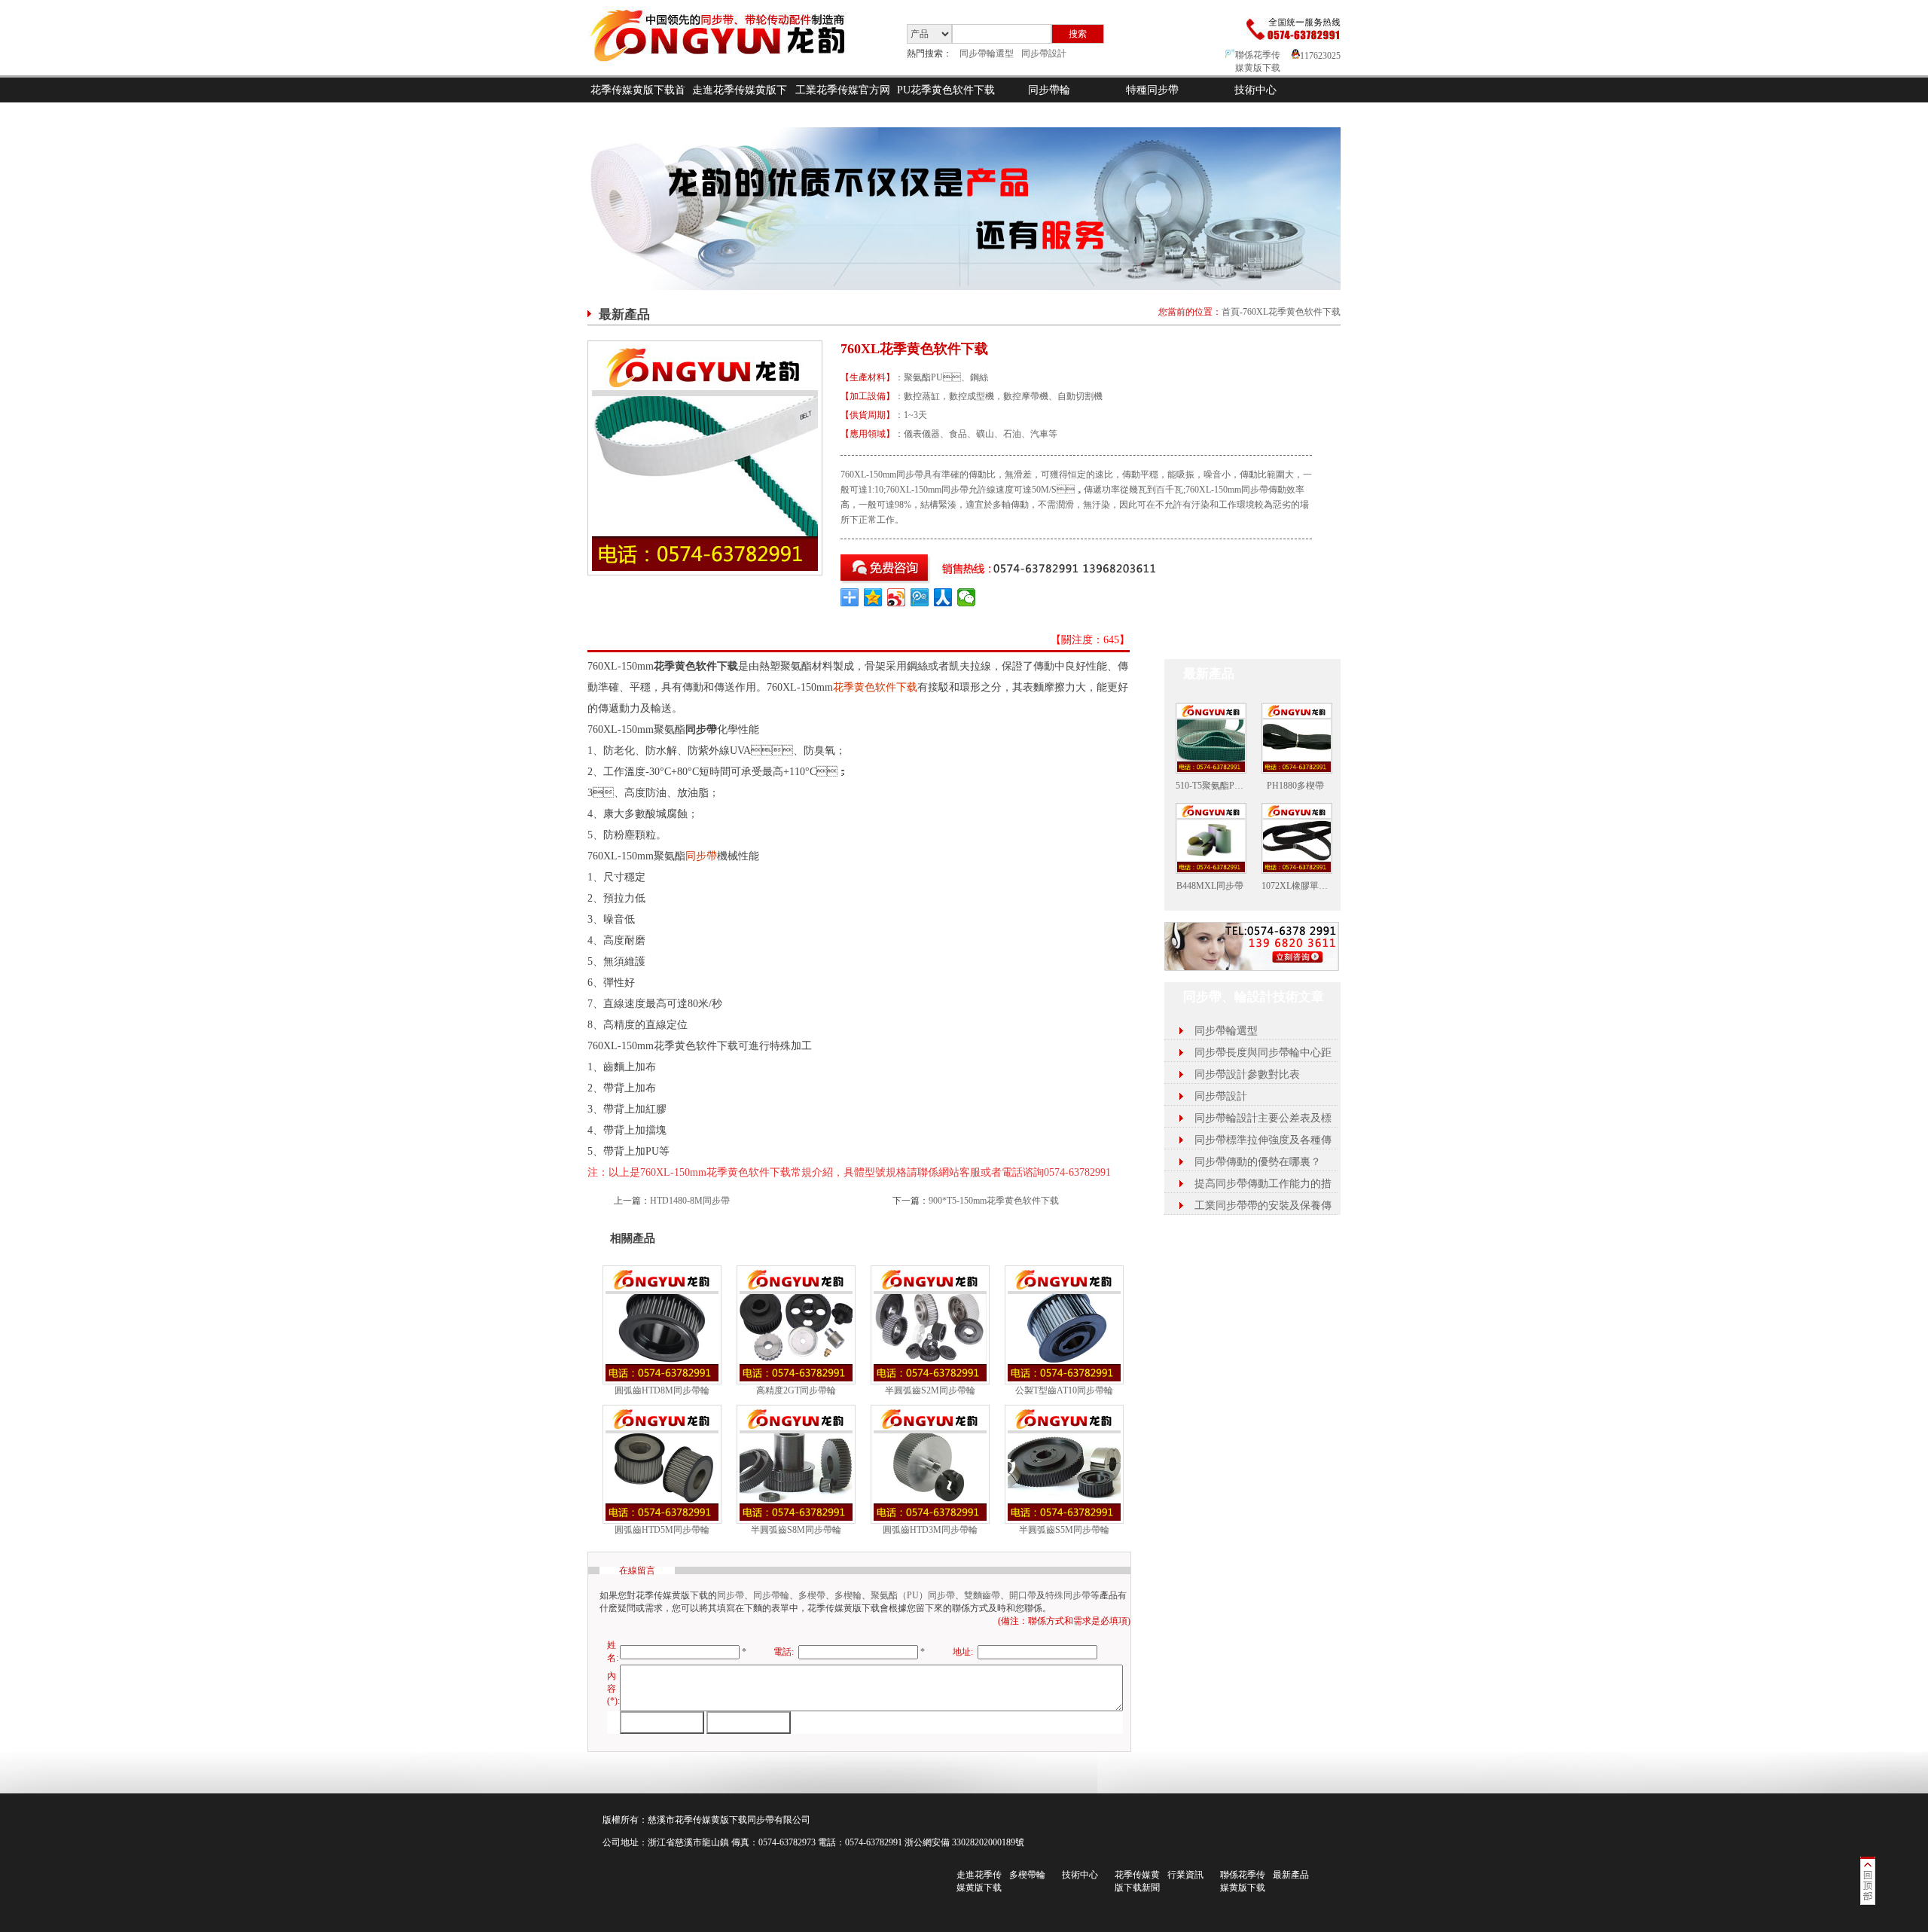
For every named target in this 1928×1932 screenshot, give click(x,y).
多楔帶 (812, 1595)
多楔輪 (848, 1595)
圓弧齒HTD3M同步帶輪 (930, 1530)
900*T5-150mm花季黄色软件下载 (994, 1201)
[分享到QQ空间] (873, 597)
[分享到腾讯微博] (920, 597)
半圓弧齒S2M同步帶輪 (930, 1390)
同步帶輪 (1049, 90)
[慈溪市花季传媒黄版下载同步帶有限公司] (730, 72)
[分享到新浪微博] (897, 597)
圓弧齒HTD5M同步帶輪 (662, 1530)
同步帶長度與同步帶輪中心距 (1263, 1053)
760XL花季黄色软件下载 (1292, 312)
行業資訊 (1185, 1875)
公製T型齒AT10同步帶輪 (1064, 1390)
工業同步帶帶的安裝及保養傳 (1263, 1206)
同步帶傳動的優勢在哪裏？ (1258, 1162)
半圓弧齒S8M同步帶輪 (796, 1530)
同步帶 (701, 856)
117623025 (1320, 56)
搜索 (1078, 34)
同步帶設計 (1044, 53)
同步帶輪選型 (987, 53)
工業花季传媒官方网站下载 (843, 102)
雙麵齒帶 (982, 1595)
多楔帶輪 (1027, 1875)
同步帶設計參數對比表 (1247, 1074)
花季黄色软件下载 (875, 687)
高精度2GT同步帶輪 (796, 1390)
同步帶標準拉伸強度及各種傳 (1263, 1140)
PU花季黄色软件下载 (946, 90)
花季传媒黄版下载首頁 (638, 102)
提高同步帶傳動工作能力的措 (1263, 1184)
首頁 (1231, 312)
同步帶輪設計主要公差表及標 (1263, 1118)
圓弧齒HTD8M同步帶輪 (662, 1390)
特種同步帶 (1152, 90)
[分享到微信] (967, 597)
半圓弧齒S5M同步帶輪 (1064, 1530)
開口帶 (1023, 1595)
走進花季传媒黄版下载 (740, 102)
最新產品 (1291, 1875)
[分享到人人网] (943, 597)
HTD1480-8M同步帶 (690, 1201)
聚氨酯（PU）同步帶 (913, 1595)
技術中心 (1255, 90)
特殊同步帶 (1068, 1595)
